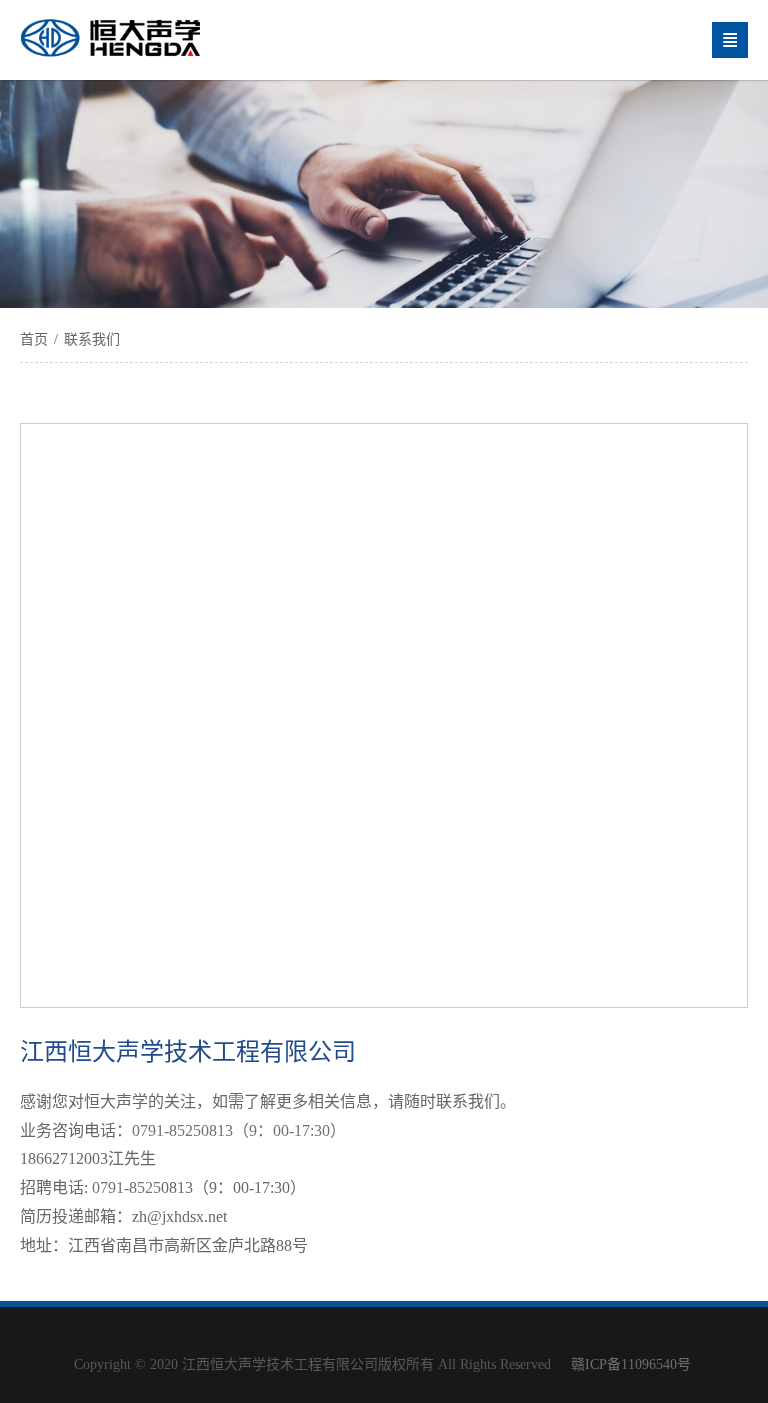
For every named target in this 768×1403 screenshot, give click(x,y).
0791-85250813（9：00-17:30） (241, 1130)
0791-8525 (126, 1187)
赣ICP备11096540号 (631, 1364)
